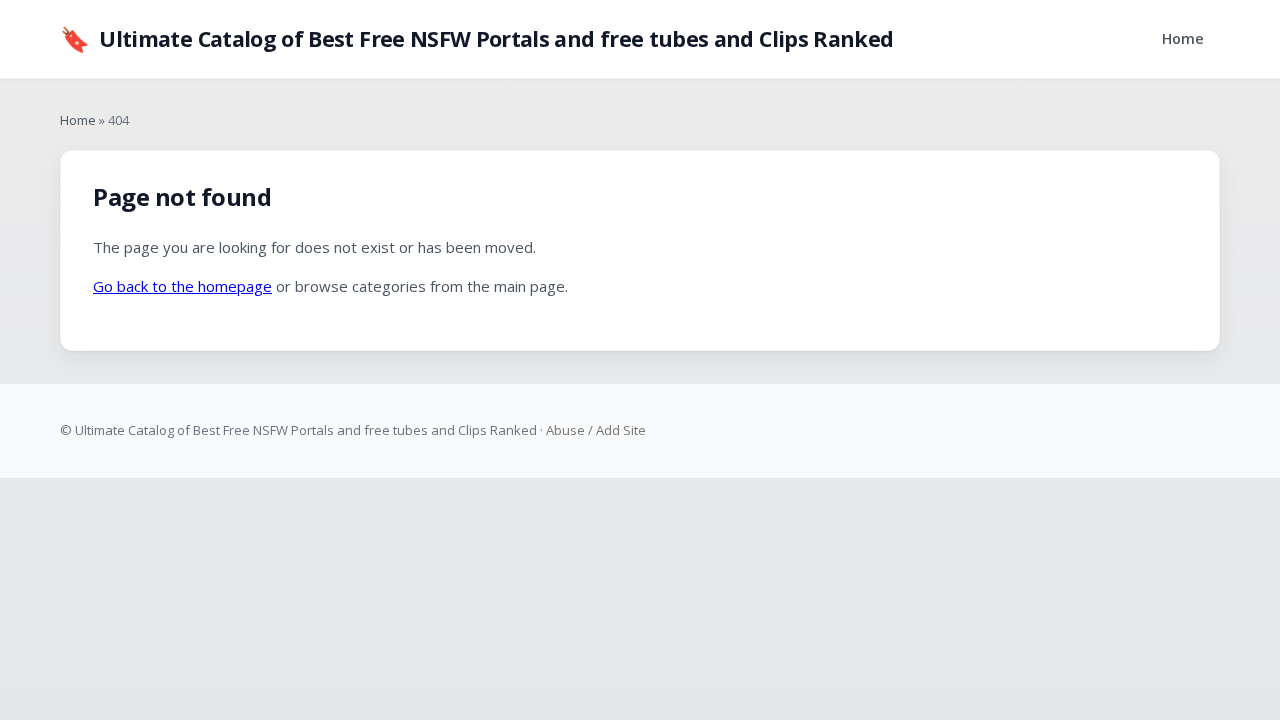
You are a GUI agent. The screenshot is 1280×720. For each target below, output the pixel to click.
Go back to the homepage (182, 286)
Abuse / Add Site (596, 430)
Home (1183, 38)
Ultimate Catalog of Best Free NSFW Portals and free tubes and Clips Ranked (476, 39)
